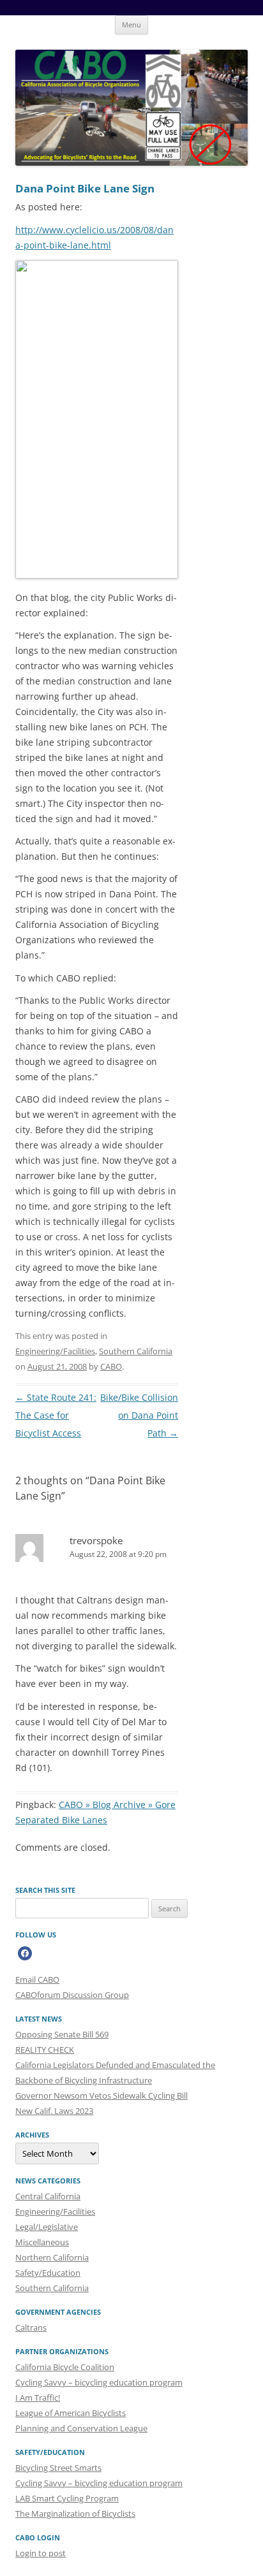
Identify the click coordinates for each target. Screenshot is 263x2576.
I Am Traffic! (38, 2398)
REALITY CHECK (45, 2050)
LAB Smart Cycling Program (67, 2498)
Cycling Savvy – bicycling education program (99, 2382)
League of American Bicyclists (71, 2413)
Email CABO (37, 1979)
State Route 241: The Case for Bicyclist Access (56, 1415)
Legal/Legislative (47, 2227)
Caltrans (31, 2327)
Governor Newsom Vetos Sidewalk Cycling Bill (101, 2095)
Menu (131, 25)
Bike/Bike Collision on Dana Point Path (139, 1415)
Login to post (41, 2553)
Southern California (136, 1351)
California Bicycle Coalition (65, 2367)
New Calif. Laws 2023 (54, 2111)
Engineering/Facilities (55, 1351)
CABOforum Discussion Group (72, 1995)
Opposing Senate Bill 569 (62, 2034)
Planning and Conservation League (81, 2428)
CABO (111, 1366)
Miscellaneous (42, 2242)
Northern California (52, 2257)
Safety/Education (48, 2273)
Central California (48, 2196)
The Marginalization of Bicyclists (75, 2514)
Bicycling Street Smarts (58, 2468)
